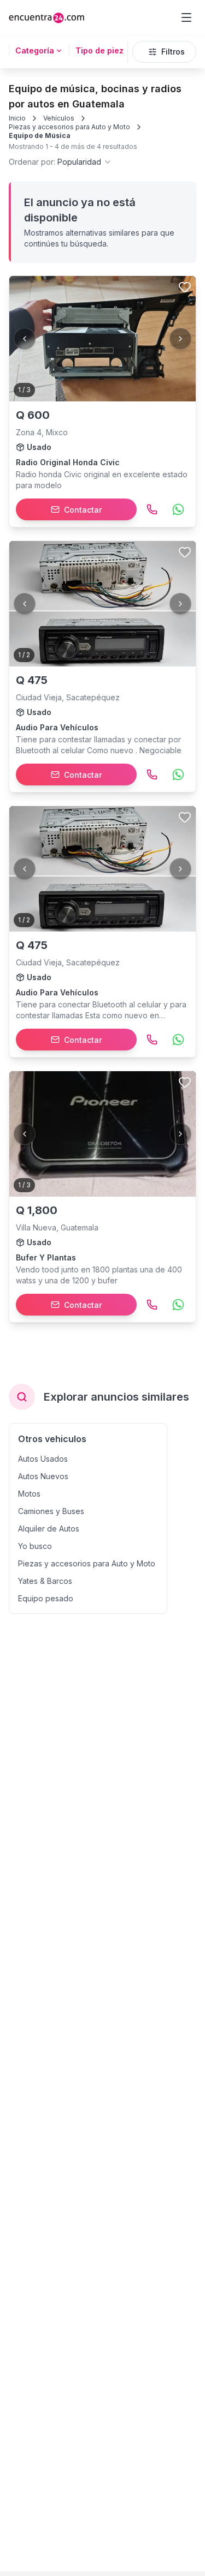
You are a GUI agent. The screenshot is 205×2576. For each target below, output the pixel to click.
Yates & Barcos (45, 1581)
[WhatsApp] (178, 509)
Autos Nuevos (43, 1476)
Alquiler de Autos (49, 1529)
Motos (29, 1494)
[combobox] (60, 162)
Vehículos (59, 118)
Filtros (173, 52)
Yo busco (35, 1546)
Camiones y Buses (51, 1511)
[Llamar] (152, 509)
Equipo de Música (40, 136)
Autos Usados (43, 1459)
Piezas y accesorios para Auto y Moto (69, 127)
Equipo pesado (46, 1598)
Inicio (17, 118)
